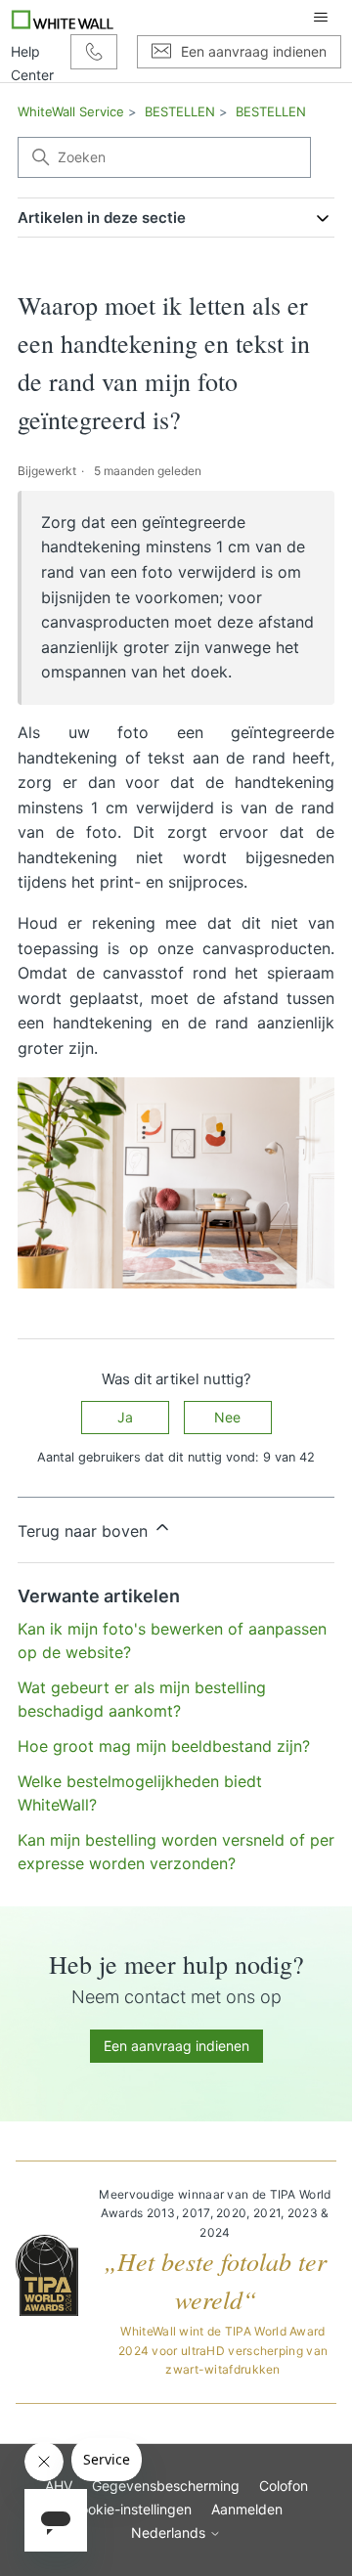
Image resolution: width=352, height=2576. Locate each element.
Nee (227, 1417)
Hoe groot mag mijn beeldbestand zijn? (164, 1746)
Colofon (284, 2486)
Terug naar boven (85, 1531)
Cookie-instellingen (131, 2509)
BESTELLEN (180, 111)
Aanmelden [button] (247, 2509)
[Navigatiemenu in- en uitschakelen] (321, 18)
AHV (59, 2486)
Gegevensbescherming (166, 2486)
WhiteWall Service (71, 111)
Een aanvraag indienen (176, 2046)
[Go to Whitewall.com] (63, 18)
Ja (125, 1417)
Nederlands (170, 2533)
